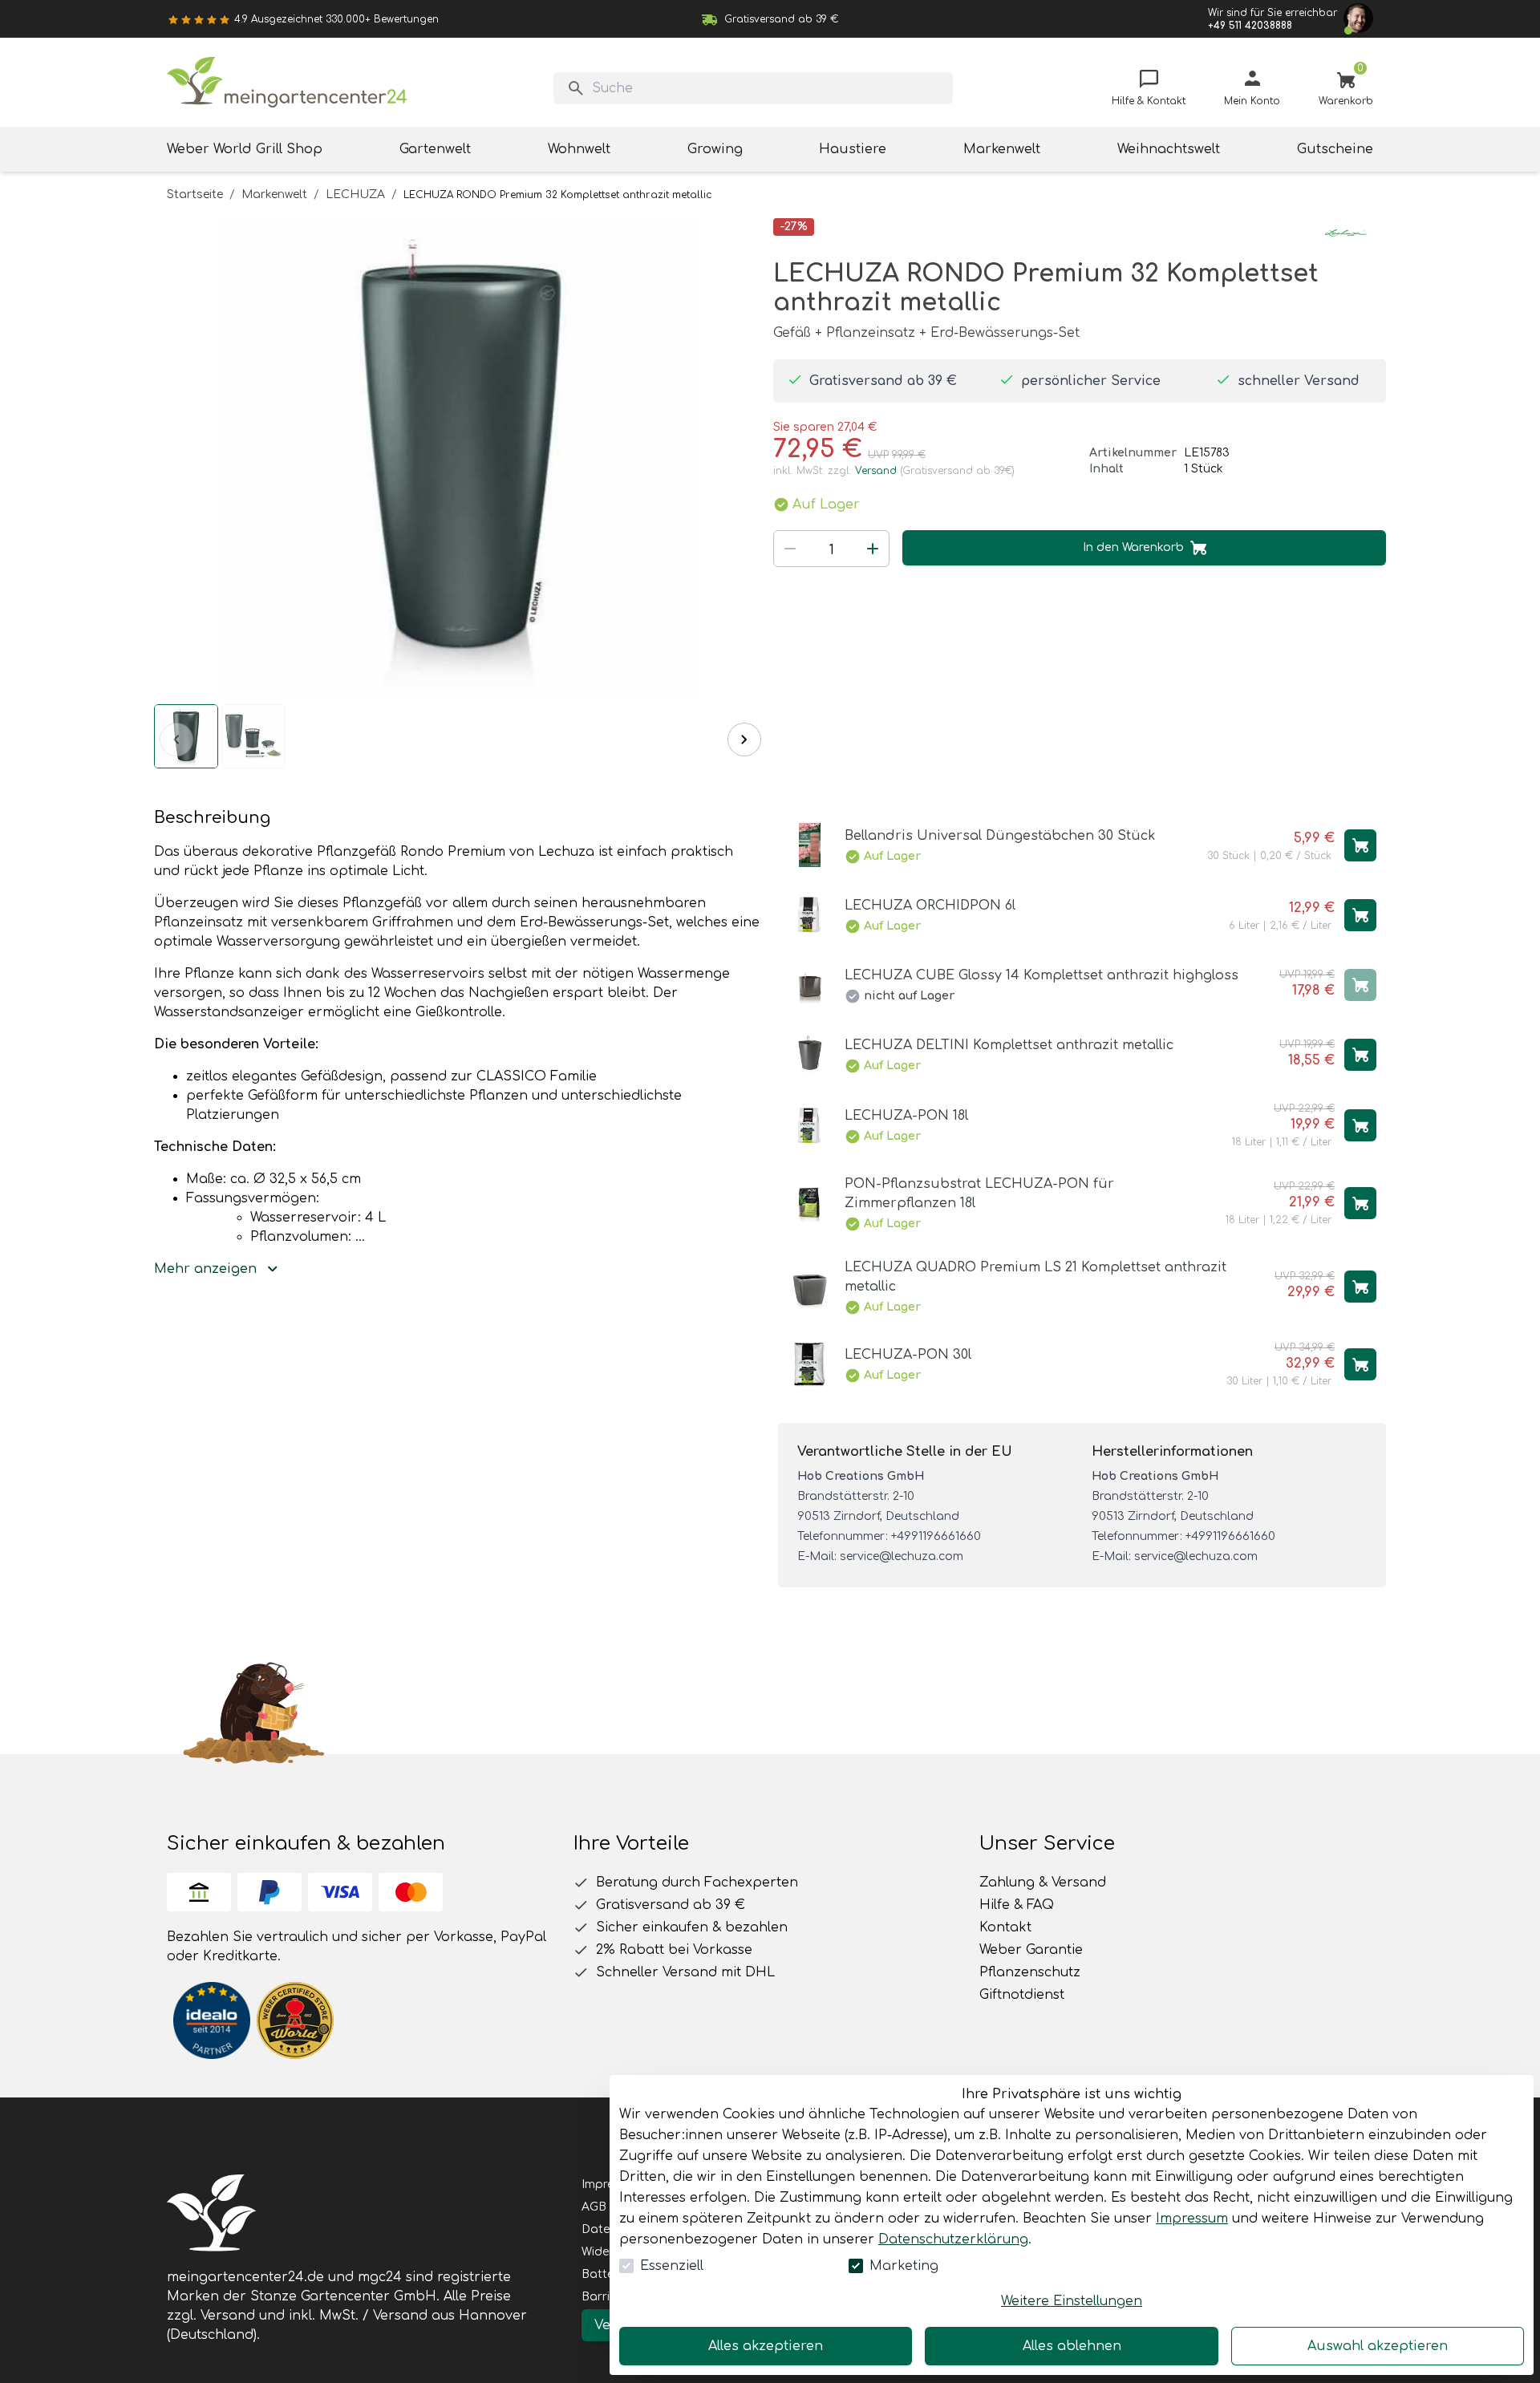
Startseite (195, 195)
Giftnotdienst (1022, 1995)
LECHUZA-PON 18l (906, 1116)
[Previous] (176, 740)
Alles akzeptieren (766, 2346)
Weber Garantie (1031, 1950)
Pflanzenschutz (1030, 1972)
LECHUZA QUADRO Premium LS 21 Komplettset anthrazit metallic (1035, 1277)
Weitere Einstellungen (1072, 2301)
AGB (594, 2207)
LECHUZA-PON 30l (908, 1355)
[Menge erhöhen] (873, 549)
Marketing (904, 2266)
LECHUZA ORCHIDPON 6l (930, 906)
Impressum (1192, 2219)
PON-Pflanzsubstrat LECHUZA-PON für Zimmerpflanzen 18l (979, 1194)
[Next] (744, 740)
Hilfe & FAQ (1017, 1905)
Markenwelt (274, 195)
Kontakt (1005, 1927)
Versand (876, 471)
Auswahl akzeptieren (1378, 2346)
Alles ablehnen (1072, 2346)
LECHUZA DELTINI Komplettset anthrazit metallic (1009, 1045)
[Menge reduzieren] (790, 549)
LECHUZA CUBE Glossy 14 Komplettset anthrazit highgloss (1042, 975)
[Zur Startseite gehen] (287, 82)
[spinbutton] (831, 550)
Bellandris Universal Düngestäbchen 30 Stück (1000, 836)
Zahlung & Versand (1043, 1882)
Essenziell (672, 2266)
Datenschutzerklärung (953, 2239)
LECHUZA (355, 195)
